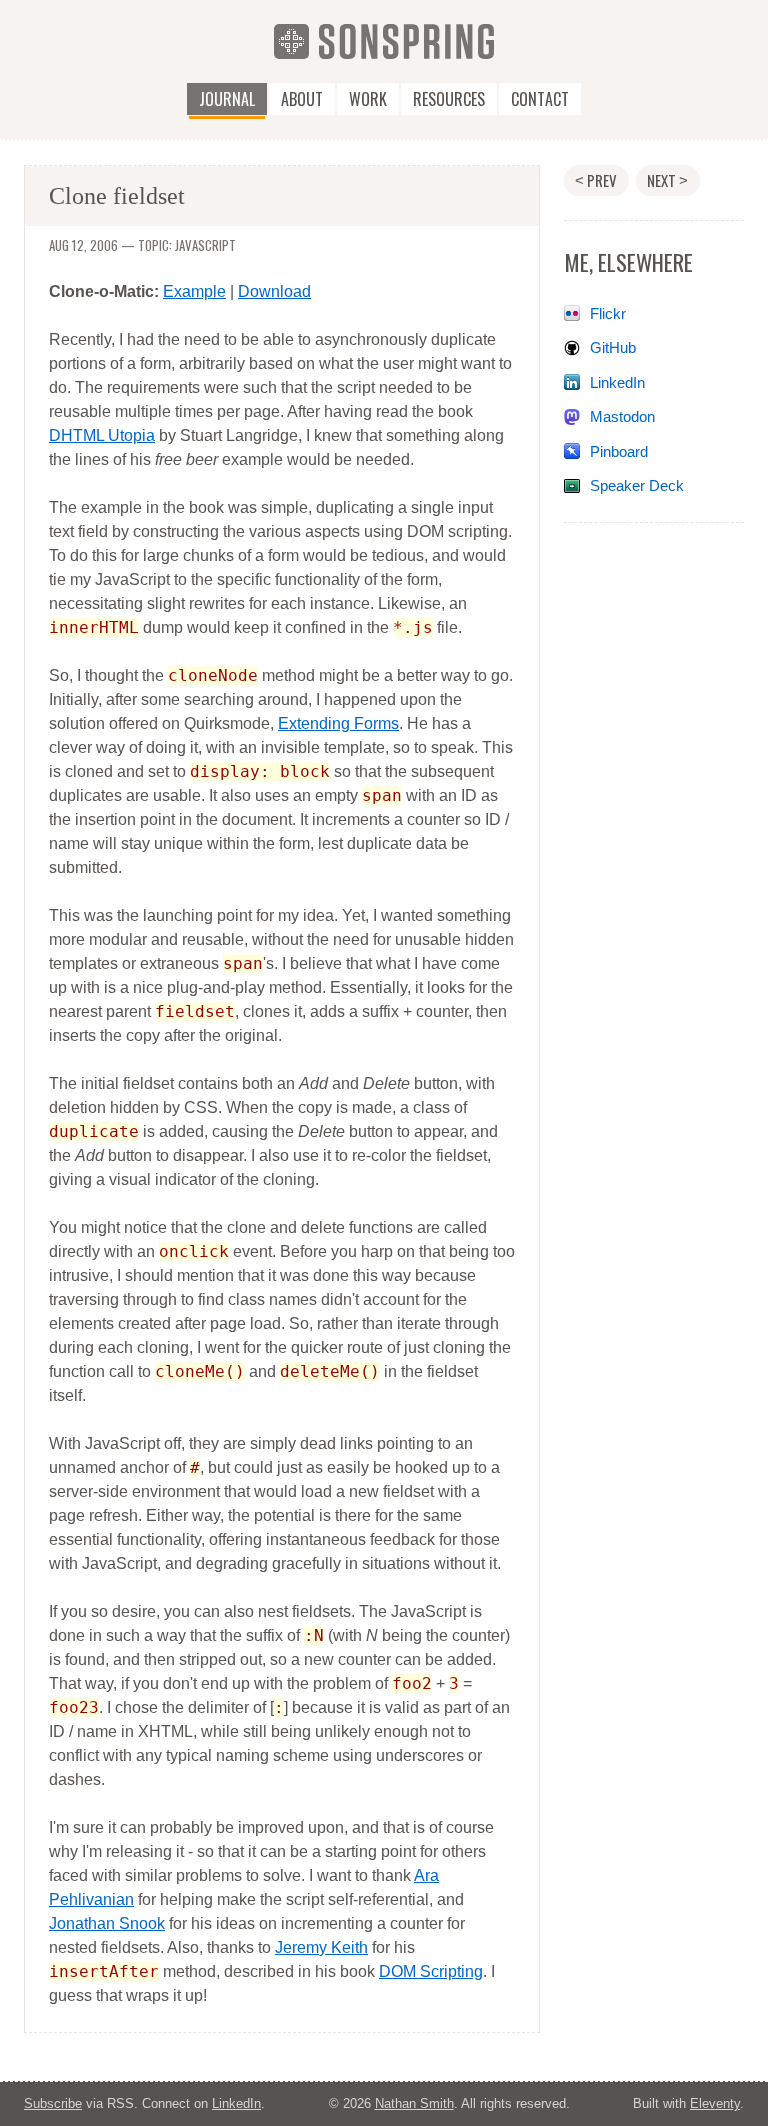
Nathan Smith (414, 2103)
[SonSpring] (384, 40)
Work (368, 99)
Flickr (608, 313)
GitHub (613, 347)
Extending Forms (338, 723)
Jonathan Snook (107, 1923)
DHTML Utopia (102, 435)
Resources (449, 99)
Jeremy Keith (321, 1947)
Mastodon (622, 416)
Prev (596, 180)
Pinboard (619, 451)
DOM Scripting (431, 1971)
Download (274, 291)
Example (194, 291)
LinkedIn (617, 382)
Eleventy (715, 2103)
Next (667, 180)
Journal (227, 99)
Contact (540, 99)
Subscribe (53, 2103)
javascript (205, 245)
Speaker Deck (637, 485)
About (302, 99)
